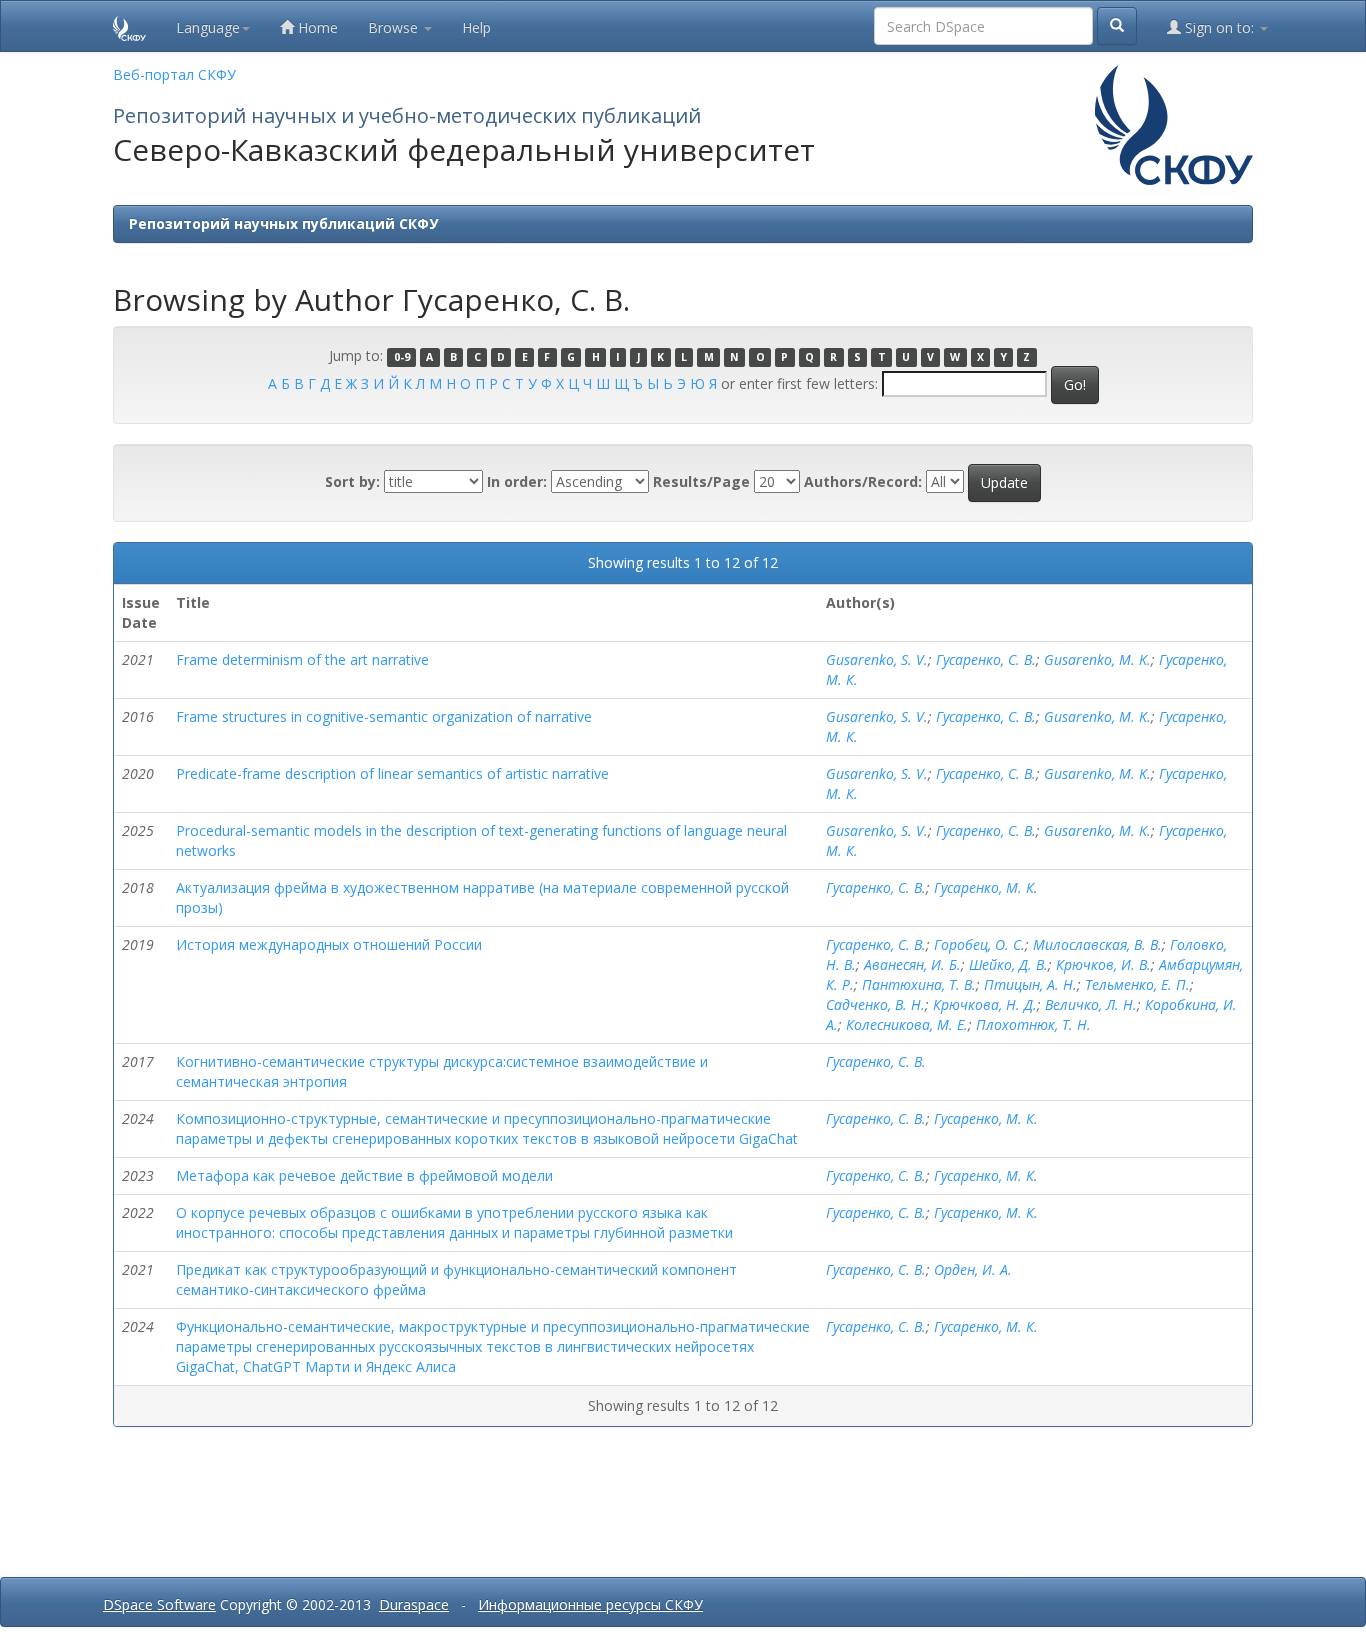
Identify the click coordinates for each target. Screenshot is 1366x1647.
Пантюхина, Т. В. (919, 984)
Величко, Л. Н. (1091, 1004)
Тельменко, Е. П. (1137, 984)
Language (208, 27)
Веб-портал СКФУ (174, 74)
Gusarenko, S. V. (877, 659)
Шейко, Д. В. (1008, 964)
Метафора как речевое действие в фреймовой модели (364, 1175)
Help (476, 27)
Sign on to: (1219, 27)
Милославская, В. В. (1097, 944)
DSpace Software (159, 1604)
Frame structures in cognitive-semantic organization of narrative (384, 716)
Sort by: (352, 481)
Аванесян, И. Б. (912, 964)
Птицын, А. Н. (1030, 984)
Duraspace (414, 1604)
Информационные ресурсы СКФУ (590, 1604)
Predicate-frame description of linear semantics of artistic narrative (392, 773)
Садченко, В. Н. (875, 1004)
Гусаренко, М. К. (986, 887)
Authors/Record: (863, 481)
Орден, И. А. (973, 1269)
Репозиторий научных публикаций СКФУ (283, 223)
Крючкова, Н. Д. (985, 1004)
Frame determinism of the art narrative (302, 659)
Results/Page (701, 481)
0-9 (402, 357)
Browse (395, 27)
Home (316, 27)
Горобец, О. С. (979, 944)
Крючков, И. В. (1103, 964)
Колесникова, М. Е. (907, 1024)
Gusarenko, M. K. (1097, 659)
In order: (517, 481)
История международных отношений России (329, 944)
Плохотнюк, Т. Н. (1033, 1024)
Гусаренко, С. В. (986, 659)
